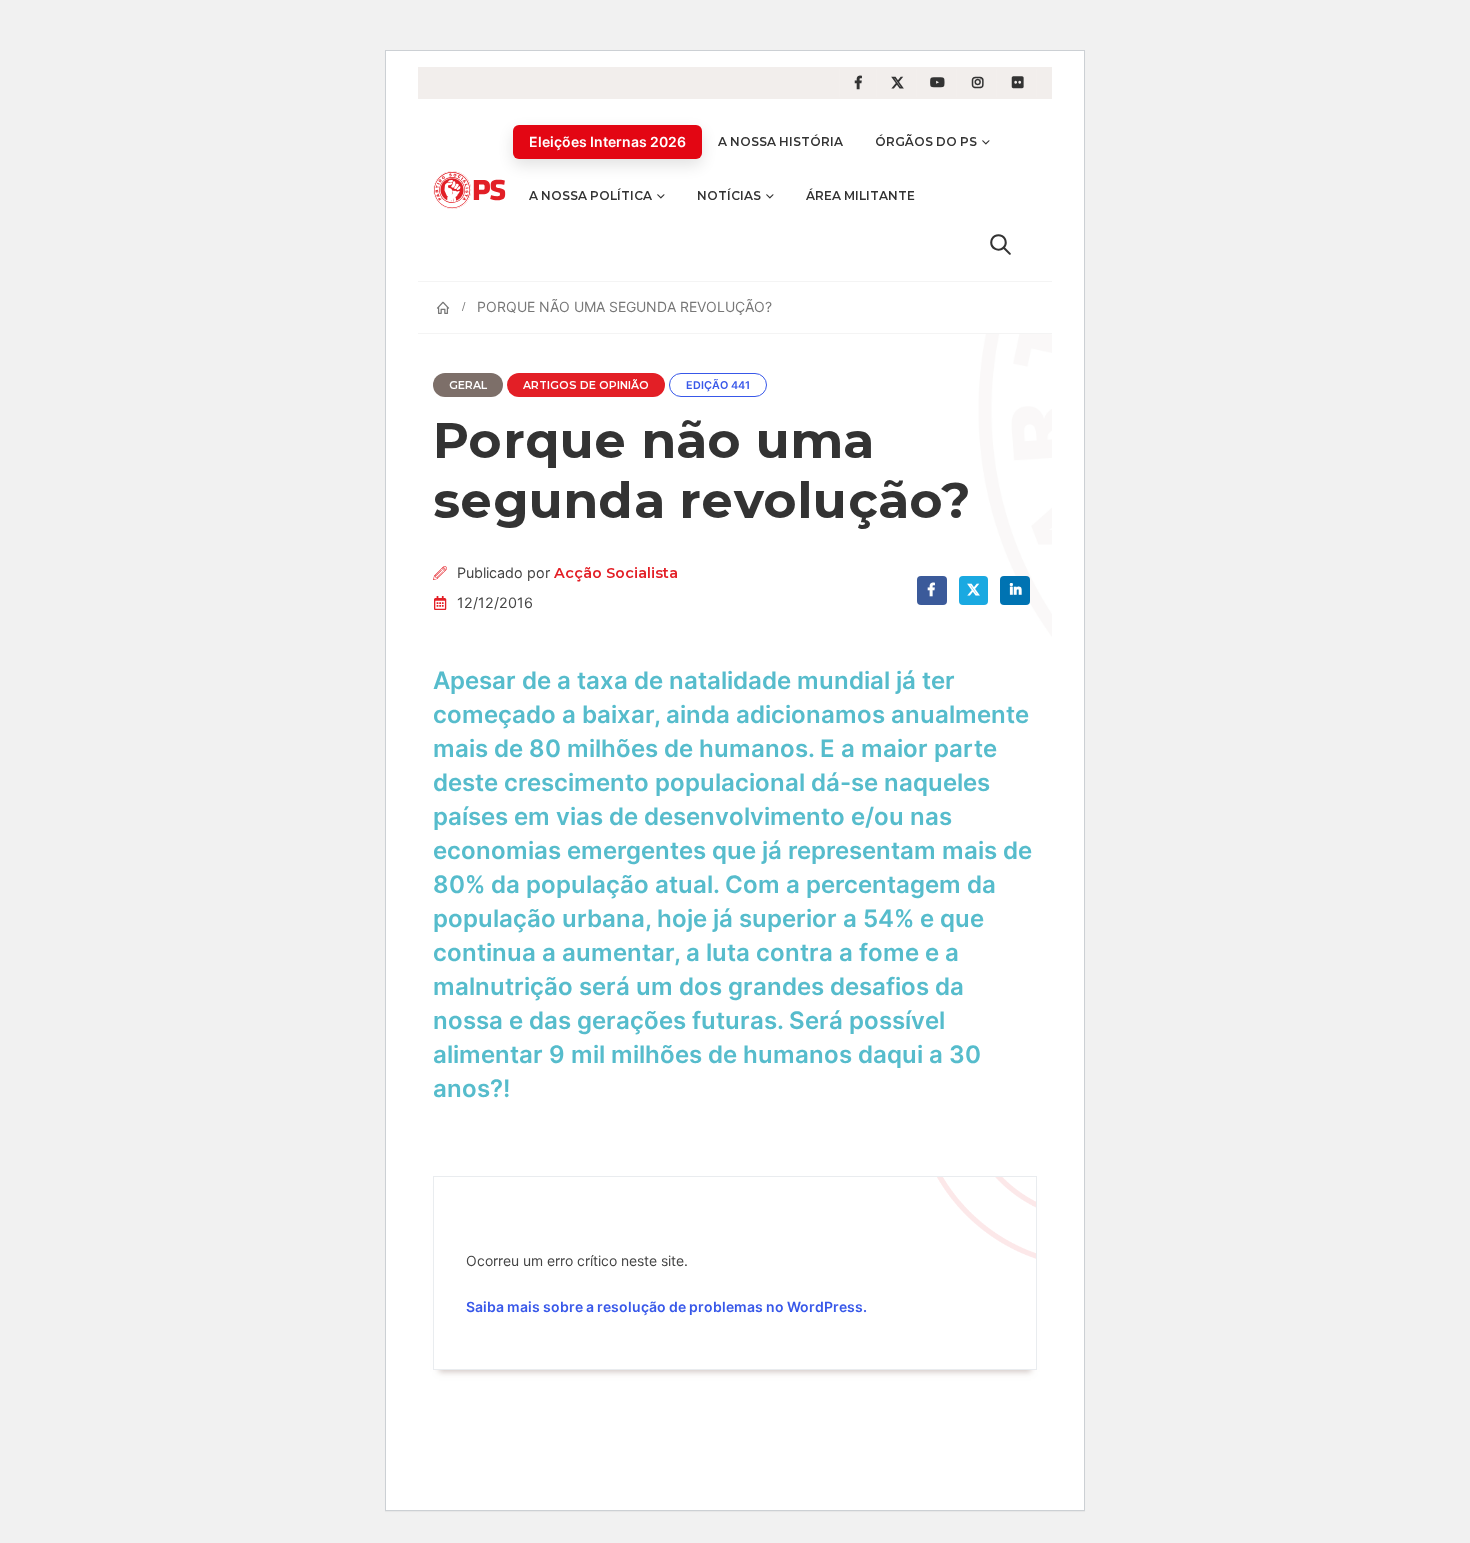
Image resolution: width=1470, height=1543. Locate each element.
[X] (898, 83)
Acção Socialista (616, 573)
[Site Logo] (473, 190)
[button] (1000, 244)
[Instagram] (978, 83)
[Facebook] (858, 83)
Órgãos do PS (926, 141)
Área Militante (860, 195)
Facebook (931, 590)
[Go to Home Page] (443, 308)
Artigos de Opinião (586, 385)
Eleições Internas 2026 (607, 141)
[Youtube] (938, 83)
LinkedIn (1014, 590)
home (21, 13)
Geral (468, 385)
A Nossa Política (590, 195)
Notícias (729, 195)
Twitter (973, 590)
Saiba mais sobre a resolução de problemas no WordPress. (666, 1306)
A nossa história (780, 141)
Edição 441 (718, 385)
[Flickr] (1018, 83)
